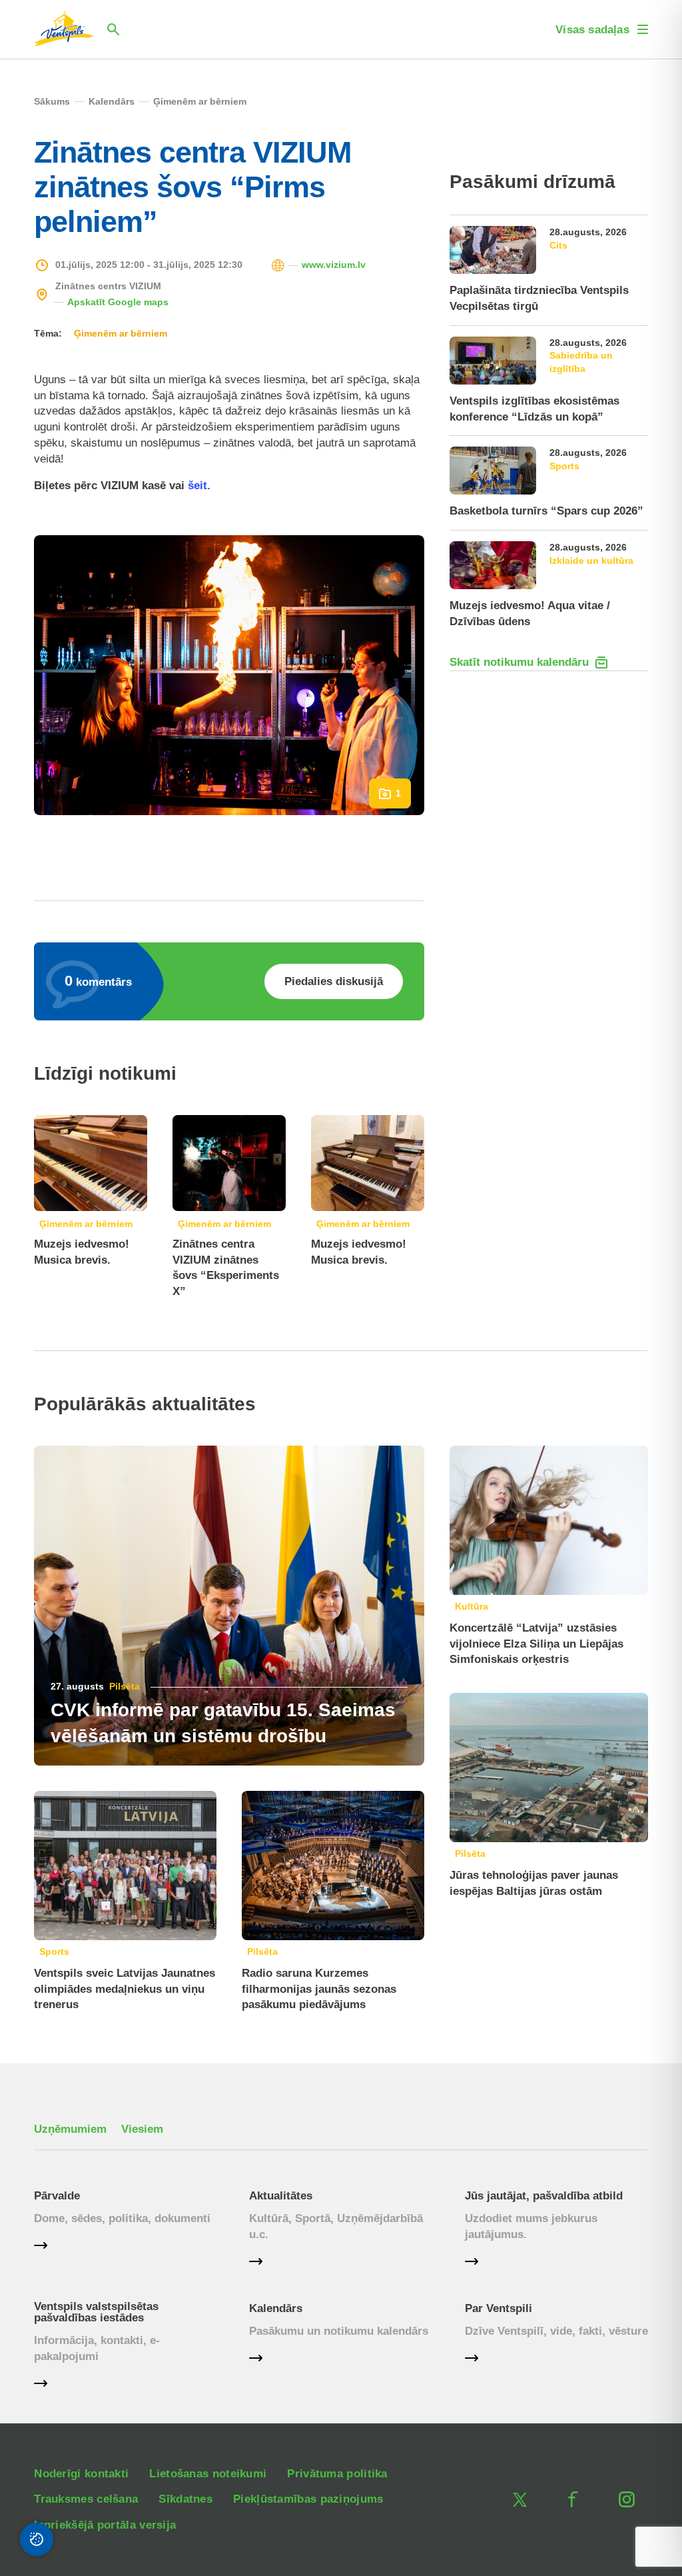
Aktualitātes (281, 2196)
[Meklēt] (113, 29)
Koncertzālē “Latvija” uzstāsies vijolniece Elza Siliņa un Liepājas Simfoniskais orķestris (536, 1644)
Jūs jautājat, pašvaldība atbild (544, 2196)
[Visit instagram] (627, 2499)
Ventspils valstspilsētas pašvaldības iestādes (96, 2312)
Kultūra (472, 1606)
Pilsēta (125, 1686)
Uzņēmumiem (70, 2129)
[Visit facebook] (573, 2499)
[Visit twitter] (520, 2499)
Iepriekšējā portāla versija (105, 2525)
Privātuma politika (337, 2474)
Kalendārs (276, 2308)
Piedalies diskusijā (334, 981)
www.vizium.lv (334, 265)
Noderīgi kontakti (81, 2474)
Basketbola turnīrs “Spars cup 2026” (546, 511)
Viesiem (142, 2129)
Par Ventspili (499, 2308)
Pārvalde (57, 2196)
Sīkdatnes (185, 2499)
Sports (54, 1951)
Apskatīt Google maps (118, 302)
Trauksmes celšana (86, 2499)
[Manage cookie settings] (37, 2539)
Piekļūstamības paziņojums (308, 2499)
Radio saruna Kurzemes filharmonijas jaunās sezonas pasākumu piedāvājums (319, 1989)
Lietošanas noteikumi (208, 2474)
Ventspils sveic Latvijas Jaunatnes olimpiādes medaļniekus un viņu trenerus (125, 1989)
